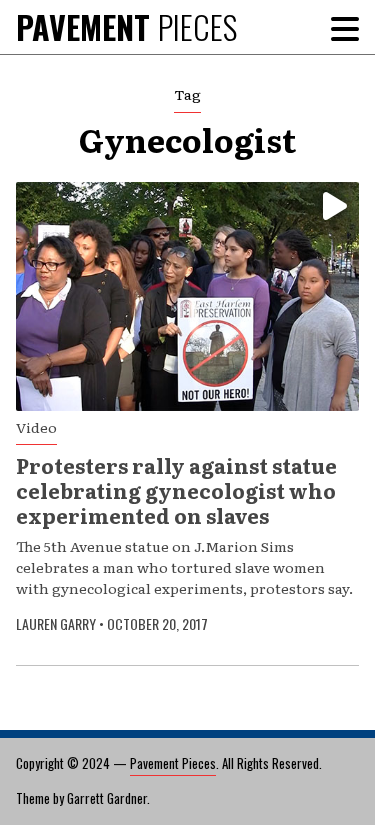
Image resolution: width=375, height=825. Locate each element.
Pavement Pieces (173, 763)
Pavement (126, 26)
